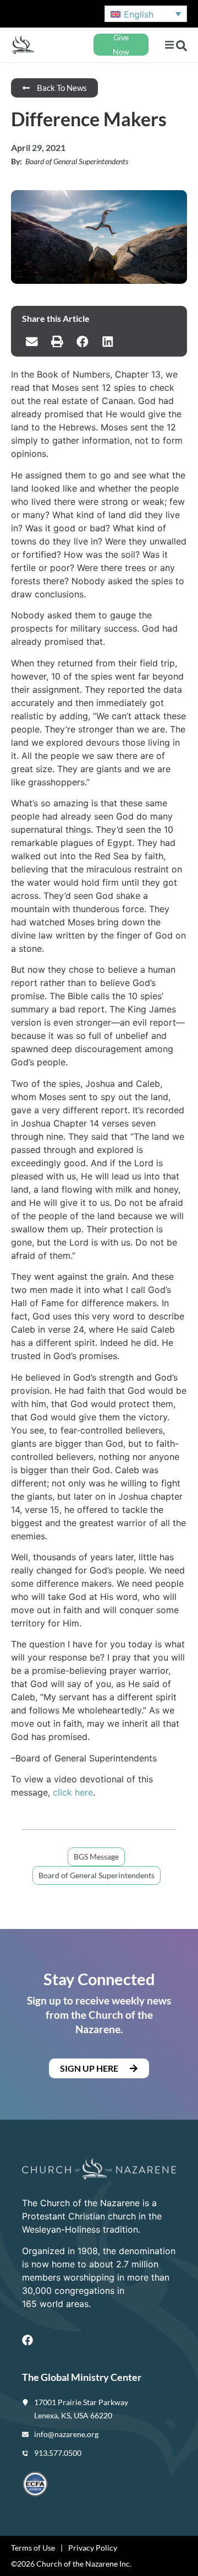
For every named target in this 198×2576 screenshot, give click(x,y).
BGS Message (96, 1856)
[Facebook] (28, 2340)
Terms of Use (33, 2548)
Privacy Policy (93, 2548)
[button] (169, 45)
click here (73, 1792)
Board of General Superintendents (97, 1875)
